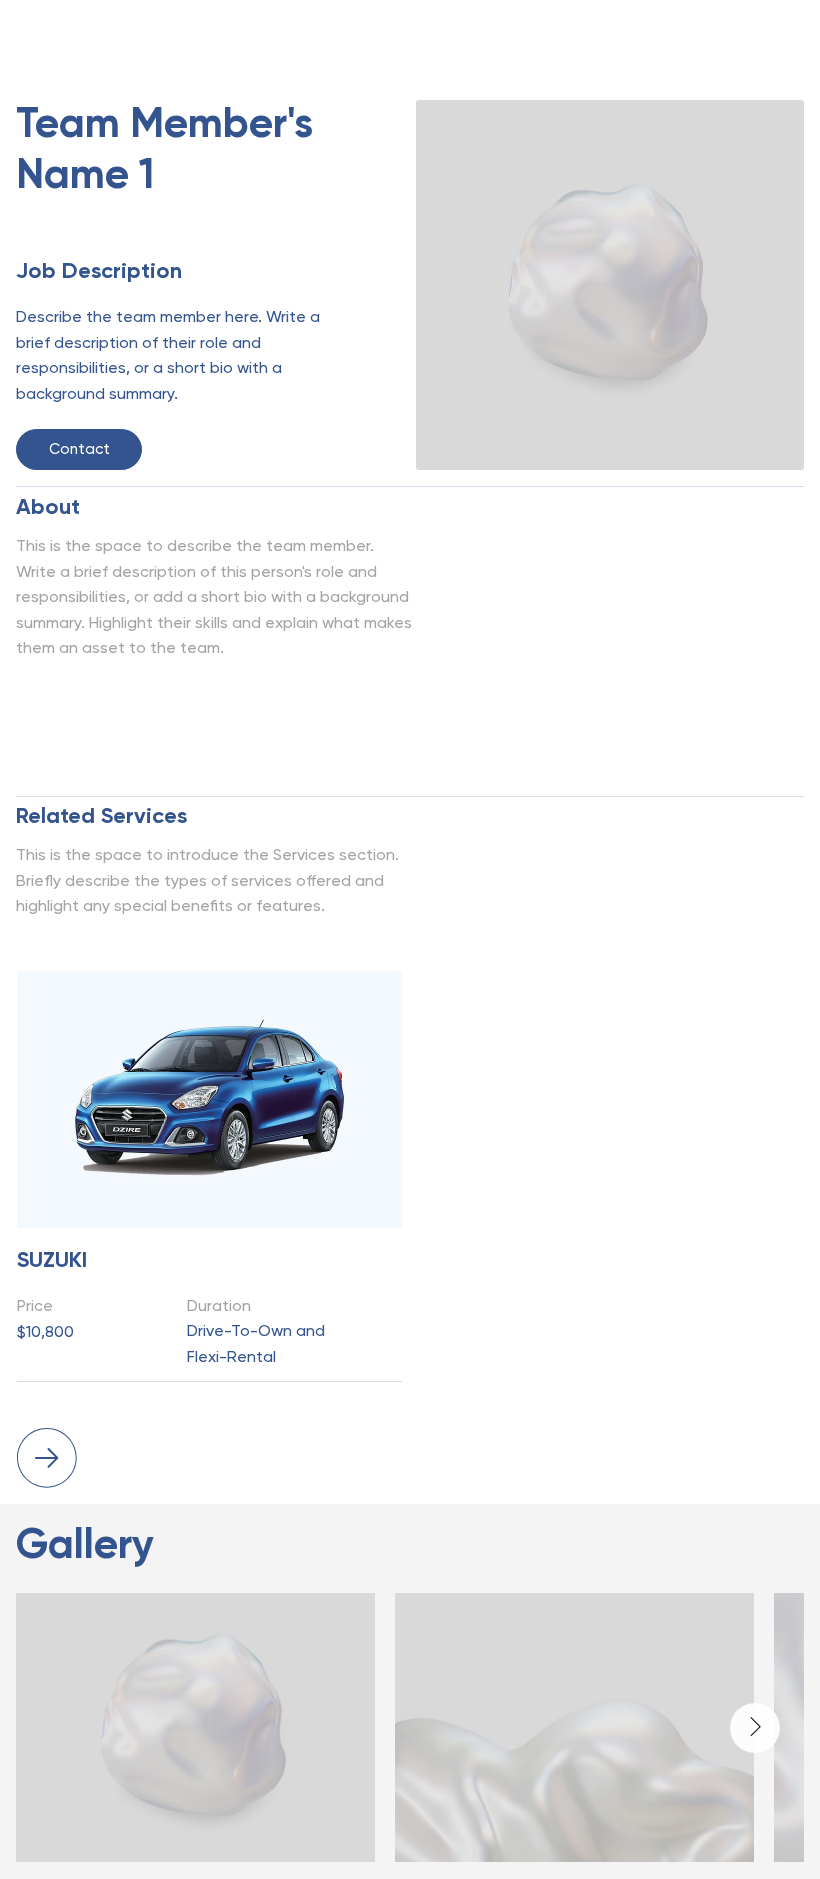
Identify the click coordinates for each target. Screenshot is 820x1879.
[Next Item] (755, 1728)
